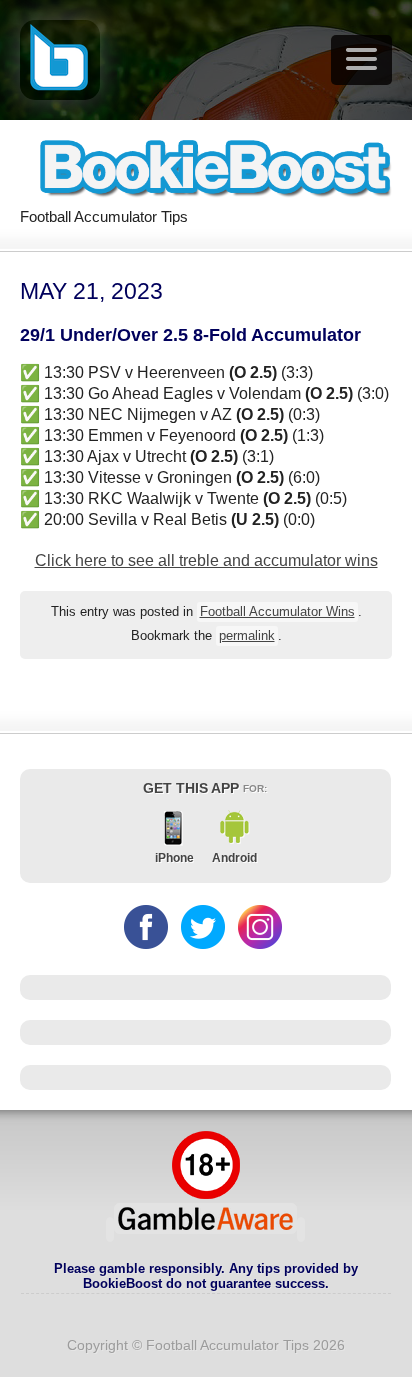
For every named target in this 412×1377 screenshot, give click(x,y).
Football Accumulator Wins (277, 612)
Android (234, 858)
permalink (247, 636)
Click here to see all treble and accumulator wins (206, 560)
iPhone (174, 858)
